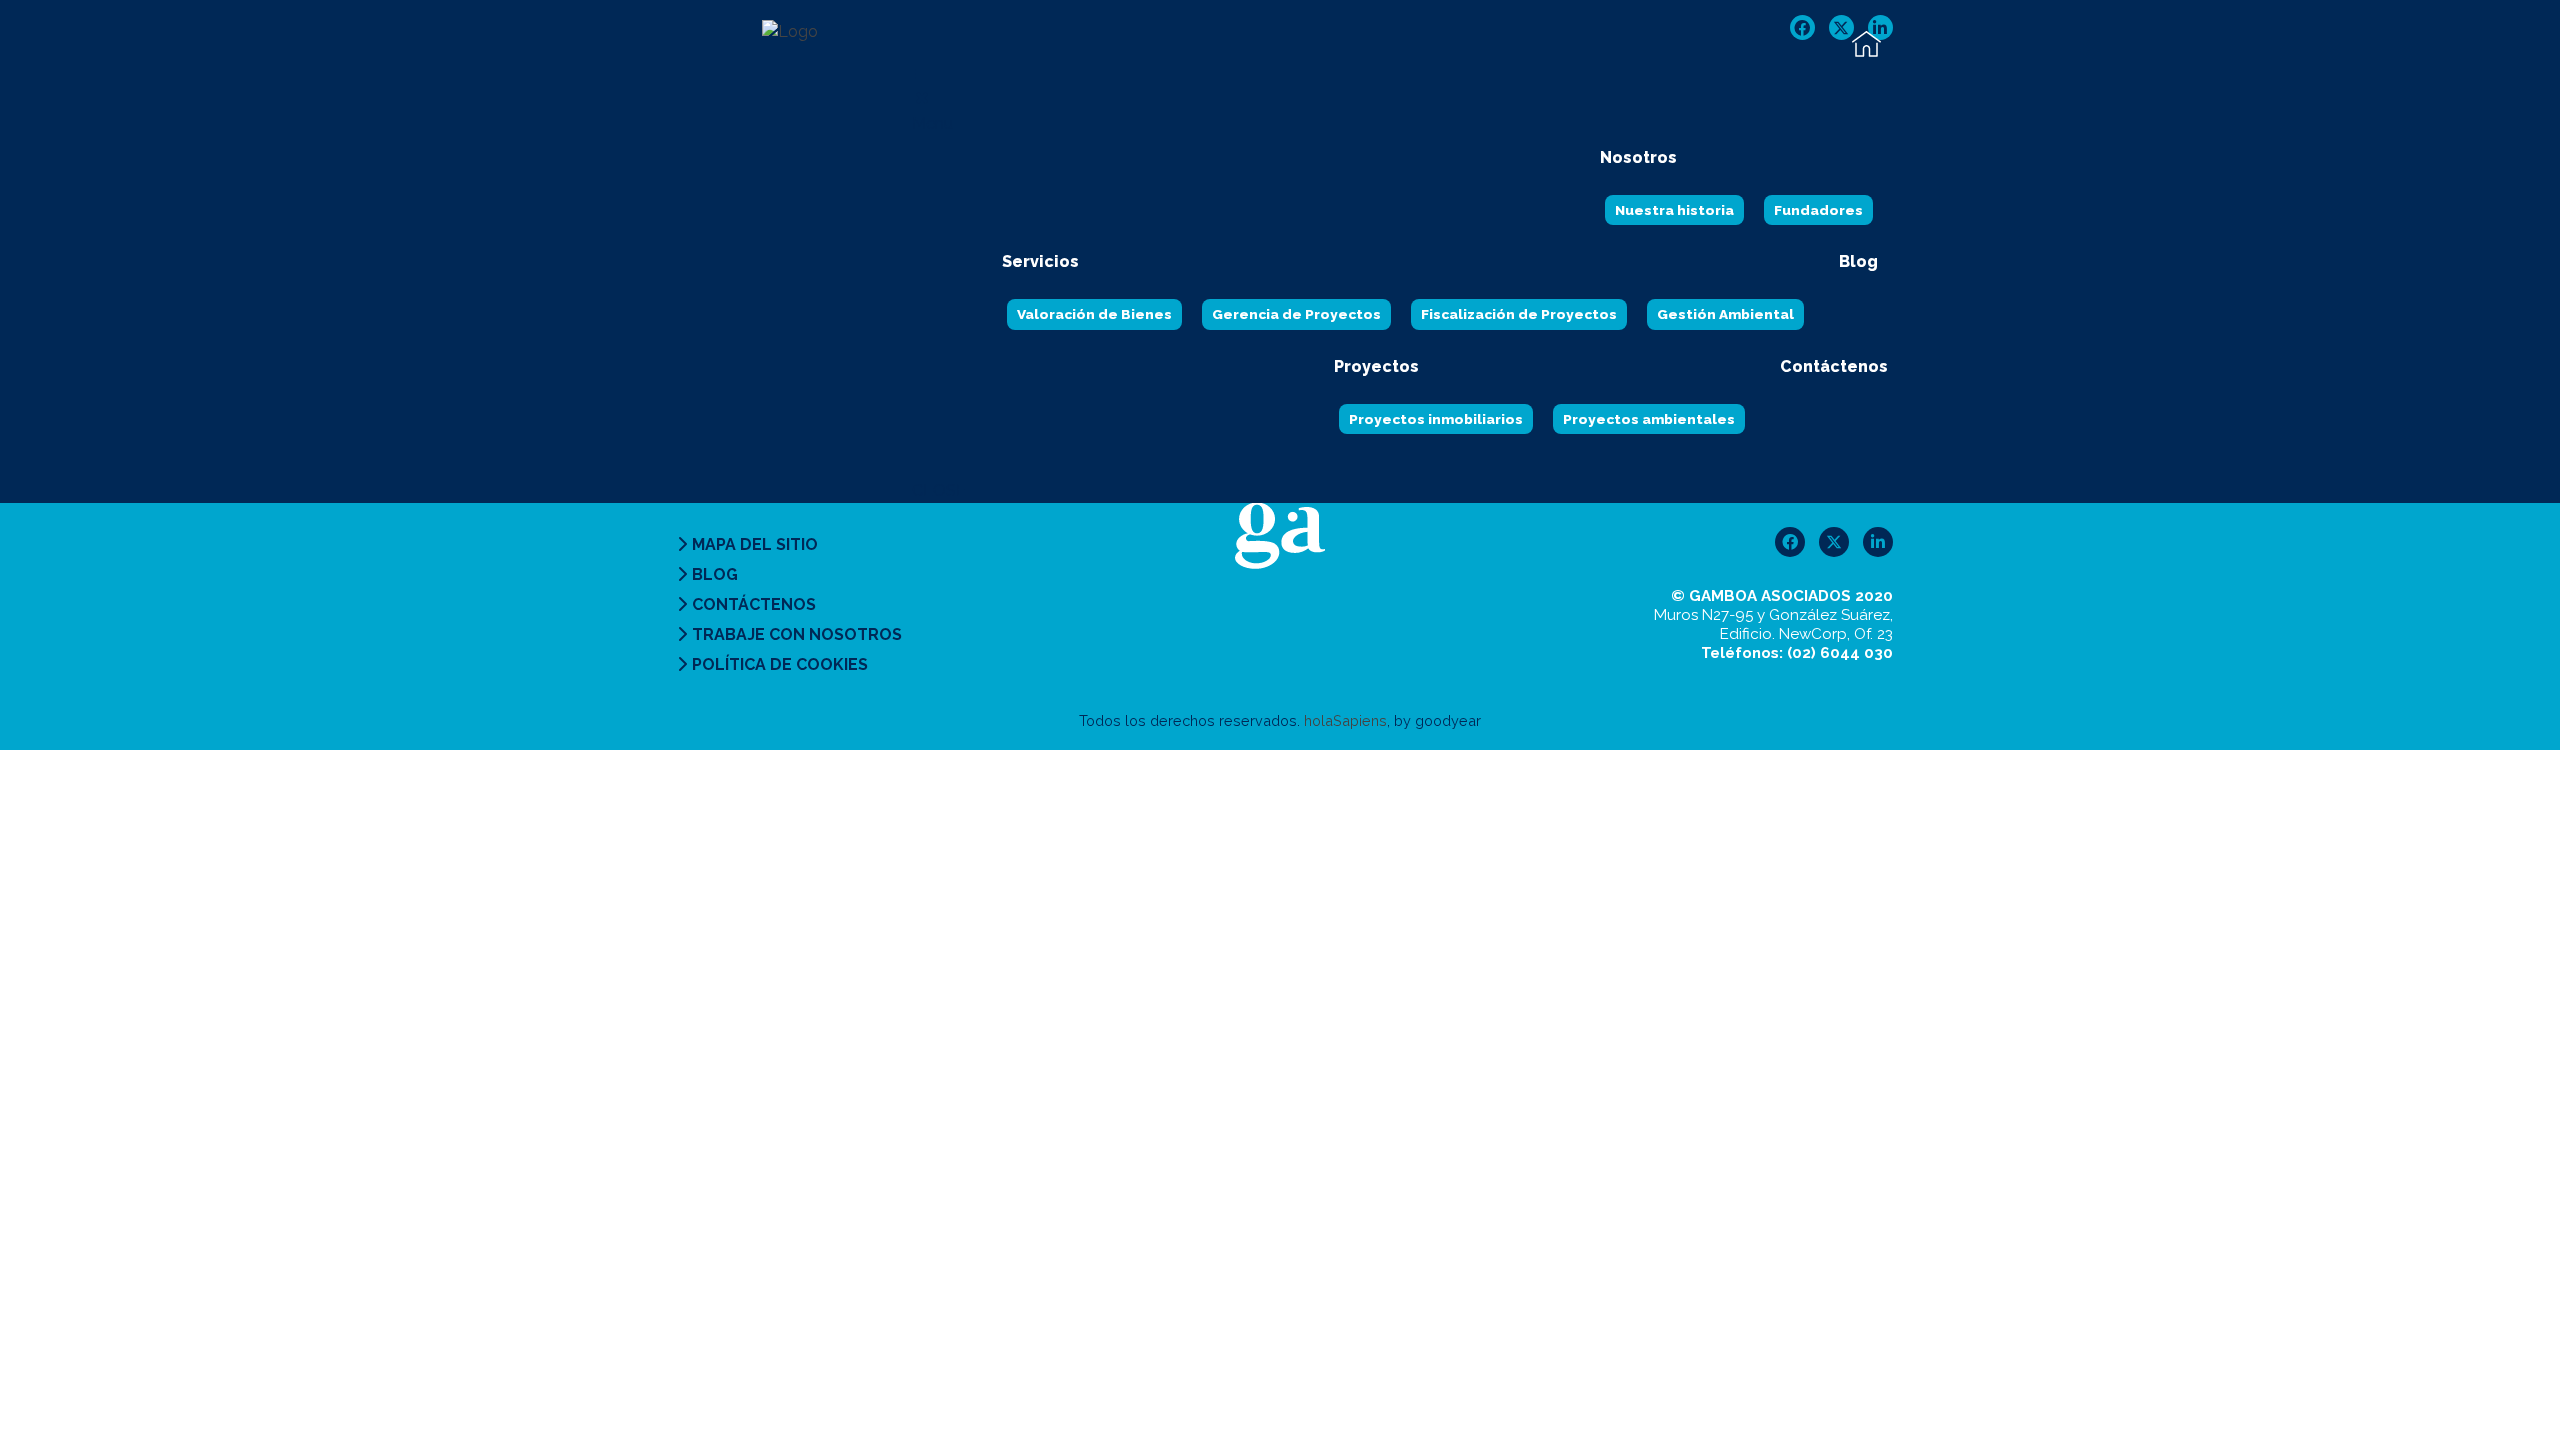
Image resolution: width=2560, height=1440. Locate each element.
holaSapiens (1345, 720)
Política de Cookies (780, 664)
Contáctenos (754, 604)
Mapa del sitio (755, 544)
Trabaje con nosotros (797, 634)
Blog (715, 574)
